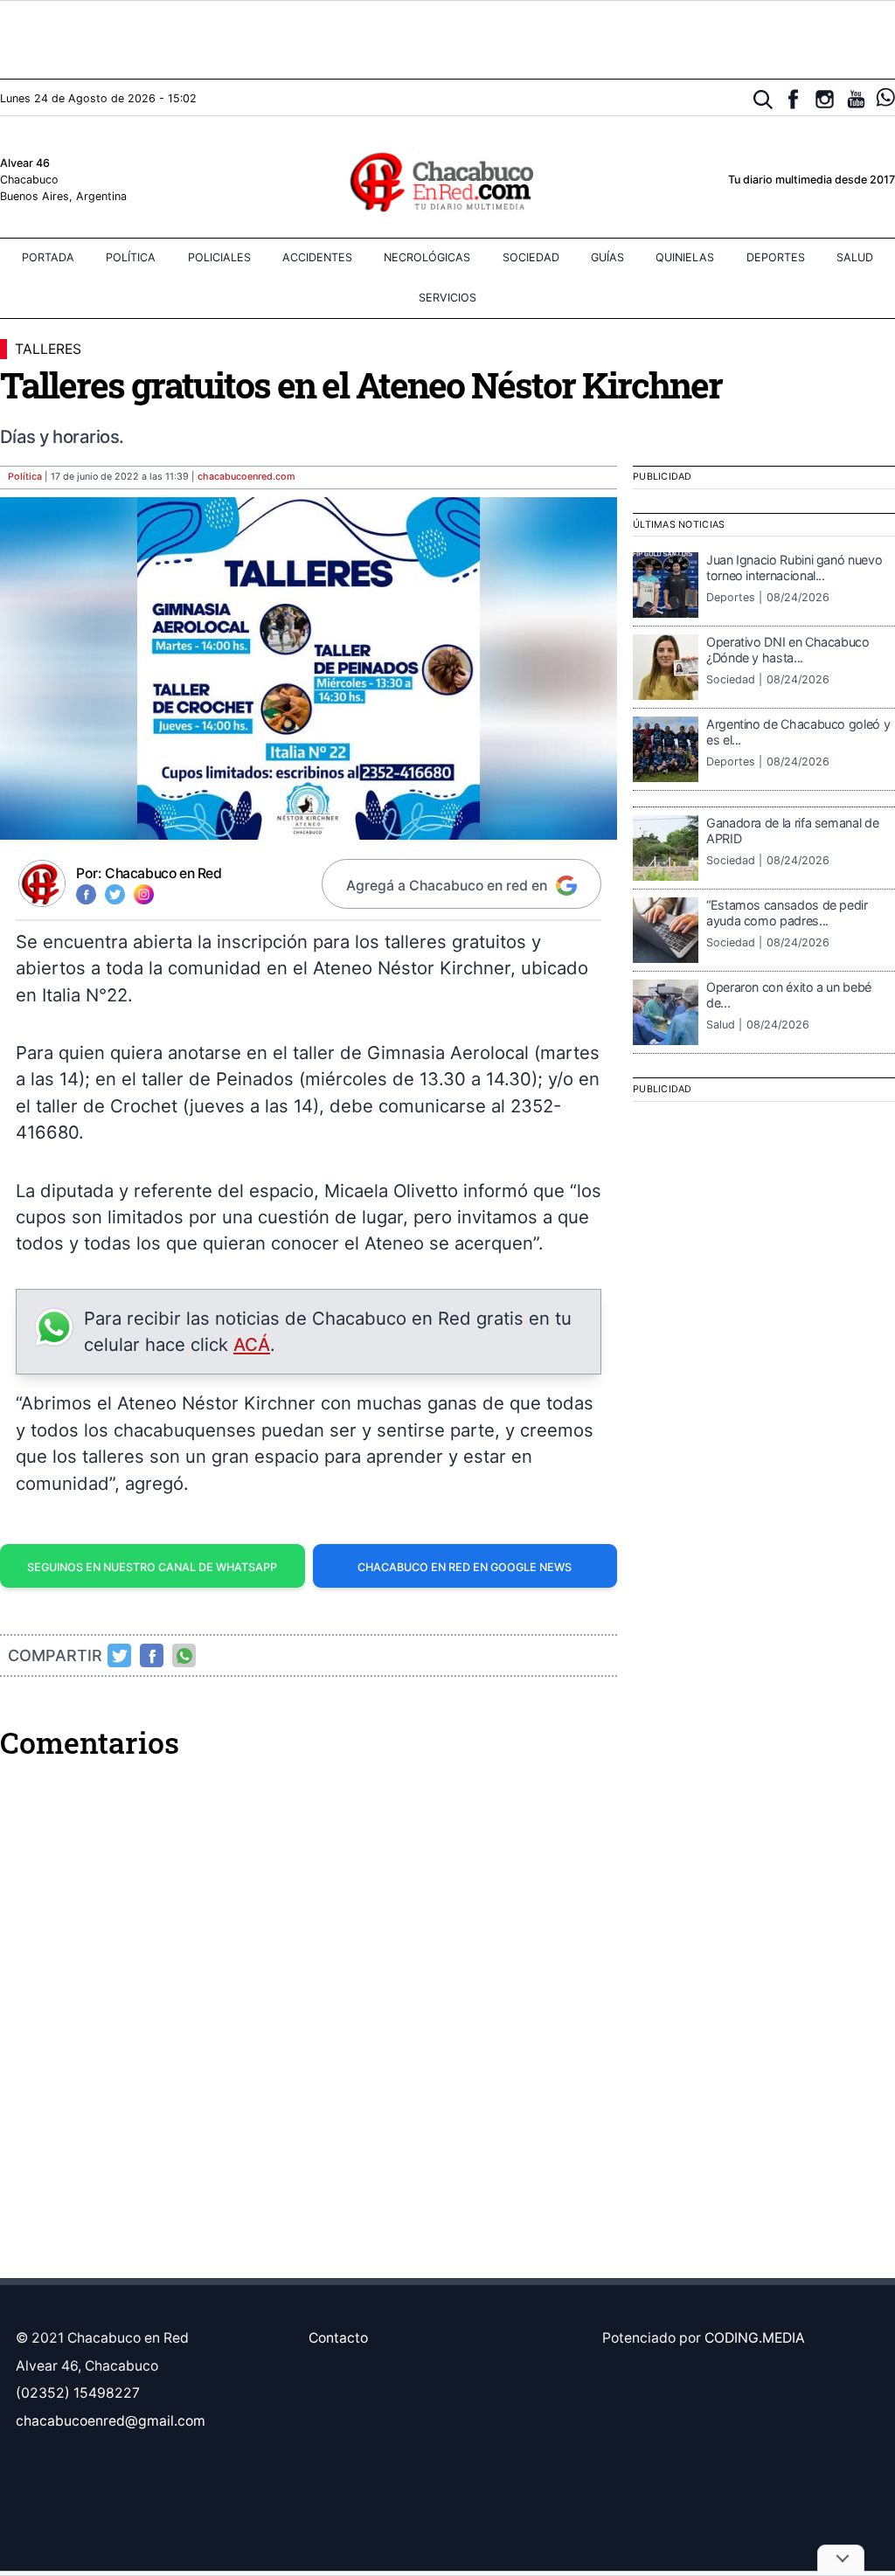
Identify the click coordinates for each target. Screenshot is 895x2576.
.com (246, 477)
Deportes (776, 257)
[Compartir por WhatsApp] (184, 1656)
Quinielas (685, 257)
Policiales (219, 257)
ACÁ (252, 1344)
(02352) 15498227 (78, 2393)
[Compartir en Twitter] (120, 1656)
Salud (855, 257)
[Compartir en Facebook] (152, 1656)
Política (131, 257)
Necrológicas (427, 257)
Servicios (447, 298)
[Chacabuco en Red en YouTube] (856, 99)
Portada (48, 257)
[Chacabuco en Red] (447, 181)
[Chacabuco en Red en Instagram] (825, 99)
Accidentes (317, 257)
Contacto (338, 2338)
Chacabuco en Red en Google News (465, 1567)
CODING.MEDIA (755, 2338)
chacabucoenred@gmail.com (111, 2421)
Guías (607, 257)
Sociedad (531, 257)
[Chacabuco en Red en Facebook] (793, 99)
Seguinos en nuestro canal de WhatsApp (152, 1567)
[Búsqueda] (763, 100)
